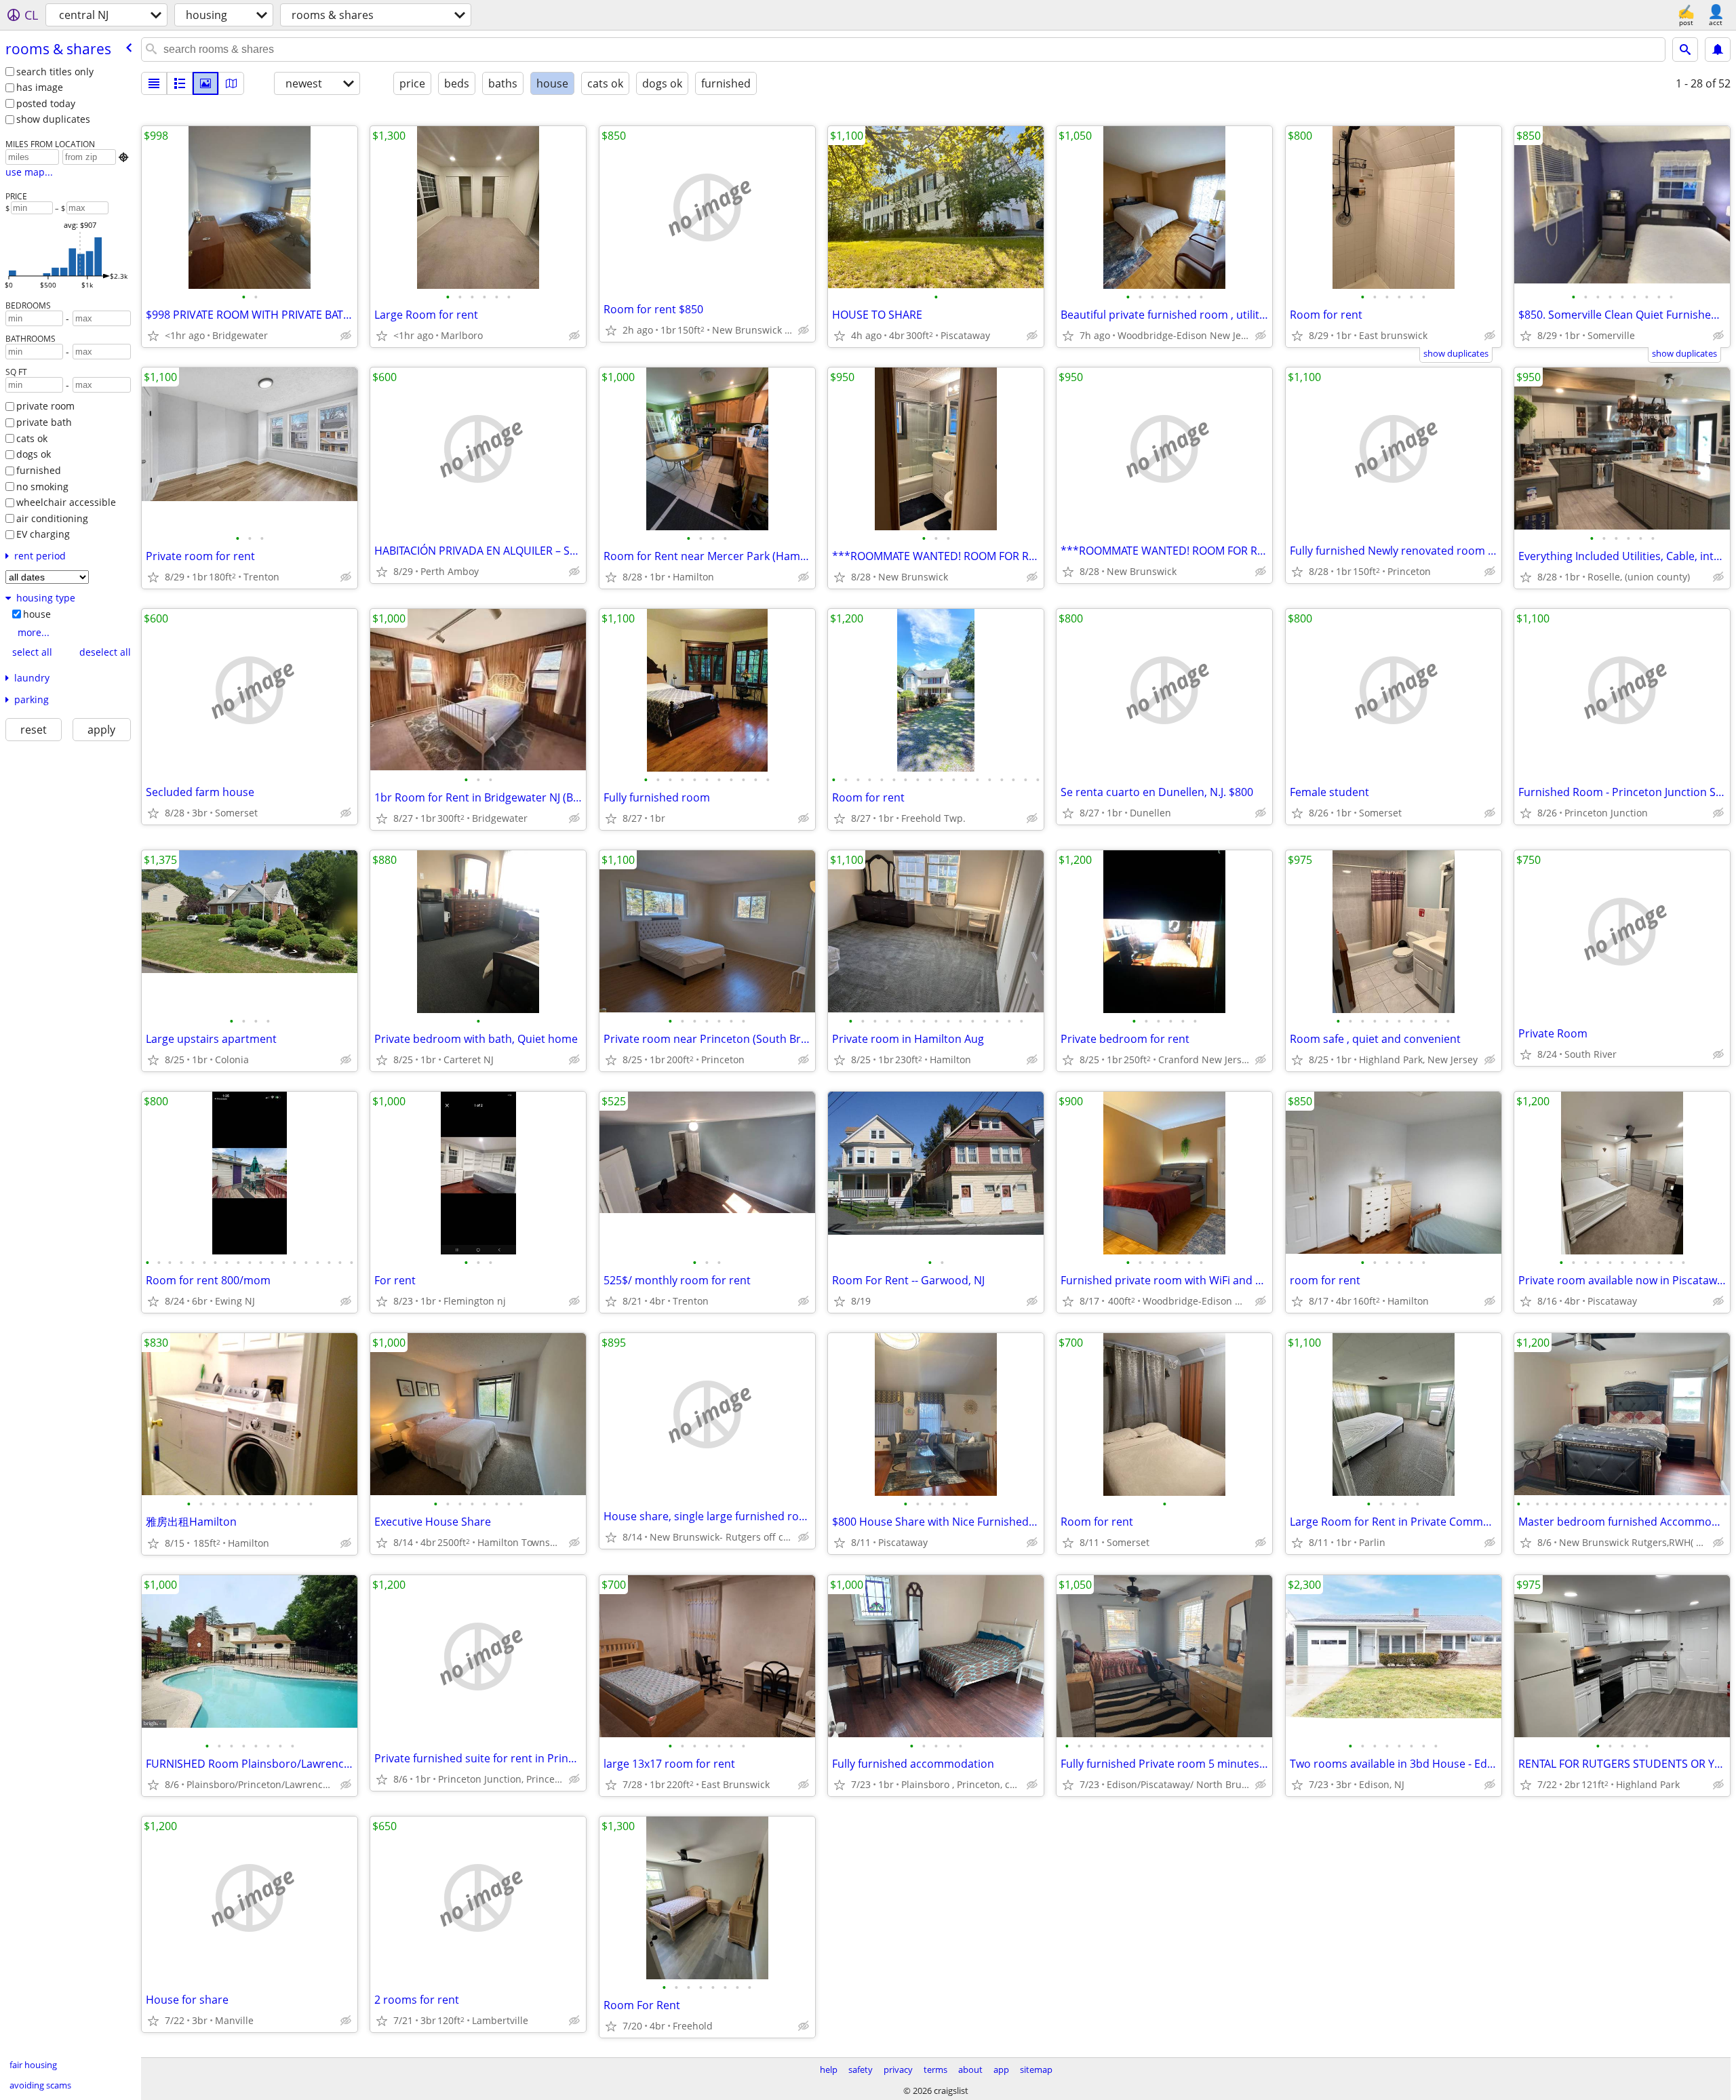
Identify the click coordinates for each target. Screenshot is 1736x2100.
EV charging (43, 534)
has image (40, 87)
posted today (46, 103)
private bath (44, 422)
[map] (231, 83)
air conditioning (52, 518)
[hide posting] (346, 336)
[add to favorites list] (153, 336)
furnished (39, 470)
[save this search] (1718, 49)
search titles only (55, 72)
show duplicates (53, 119)
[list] (154, 83)
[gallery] (205, 83)
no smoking (42, 487)
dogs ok (34, 454)
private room (45, 406)
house (37, 614)
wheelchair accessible (66, 502)
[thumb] (180, 83)
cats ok (32, 438)
